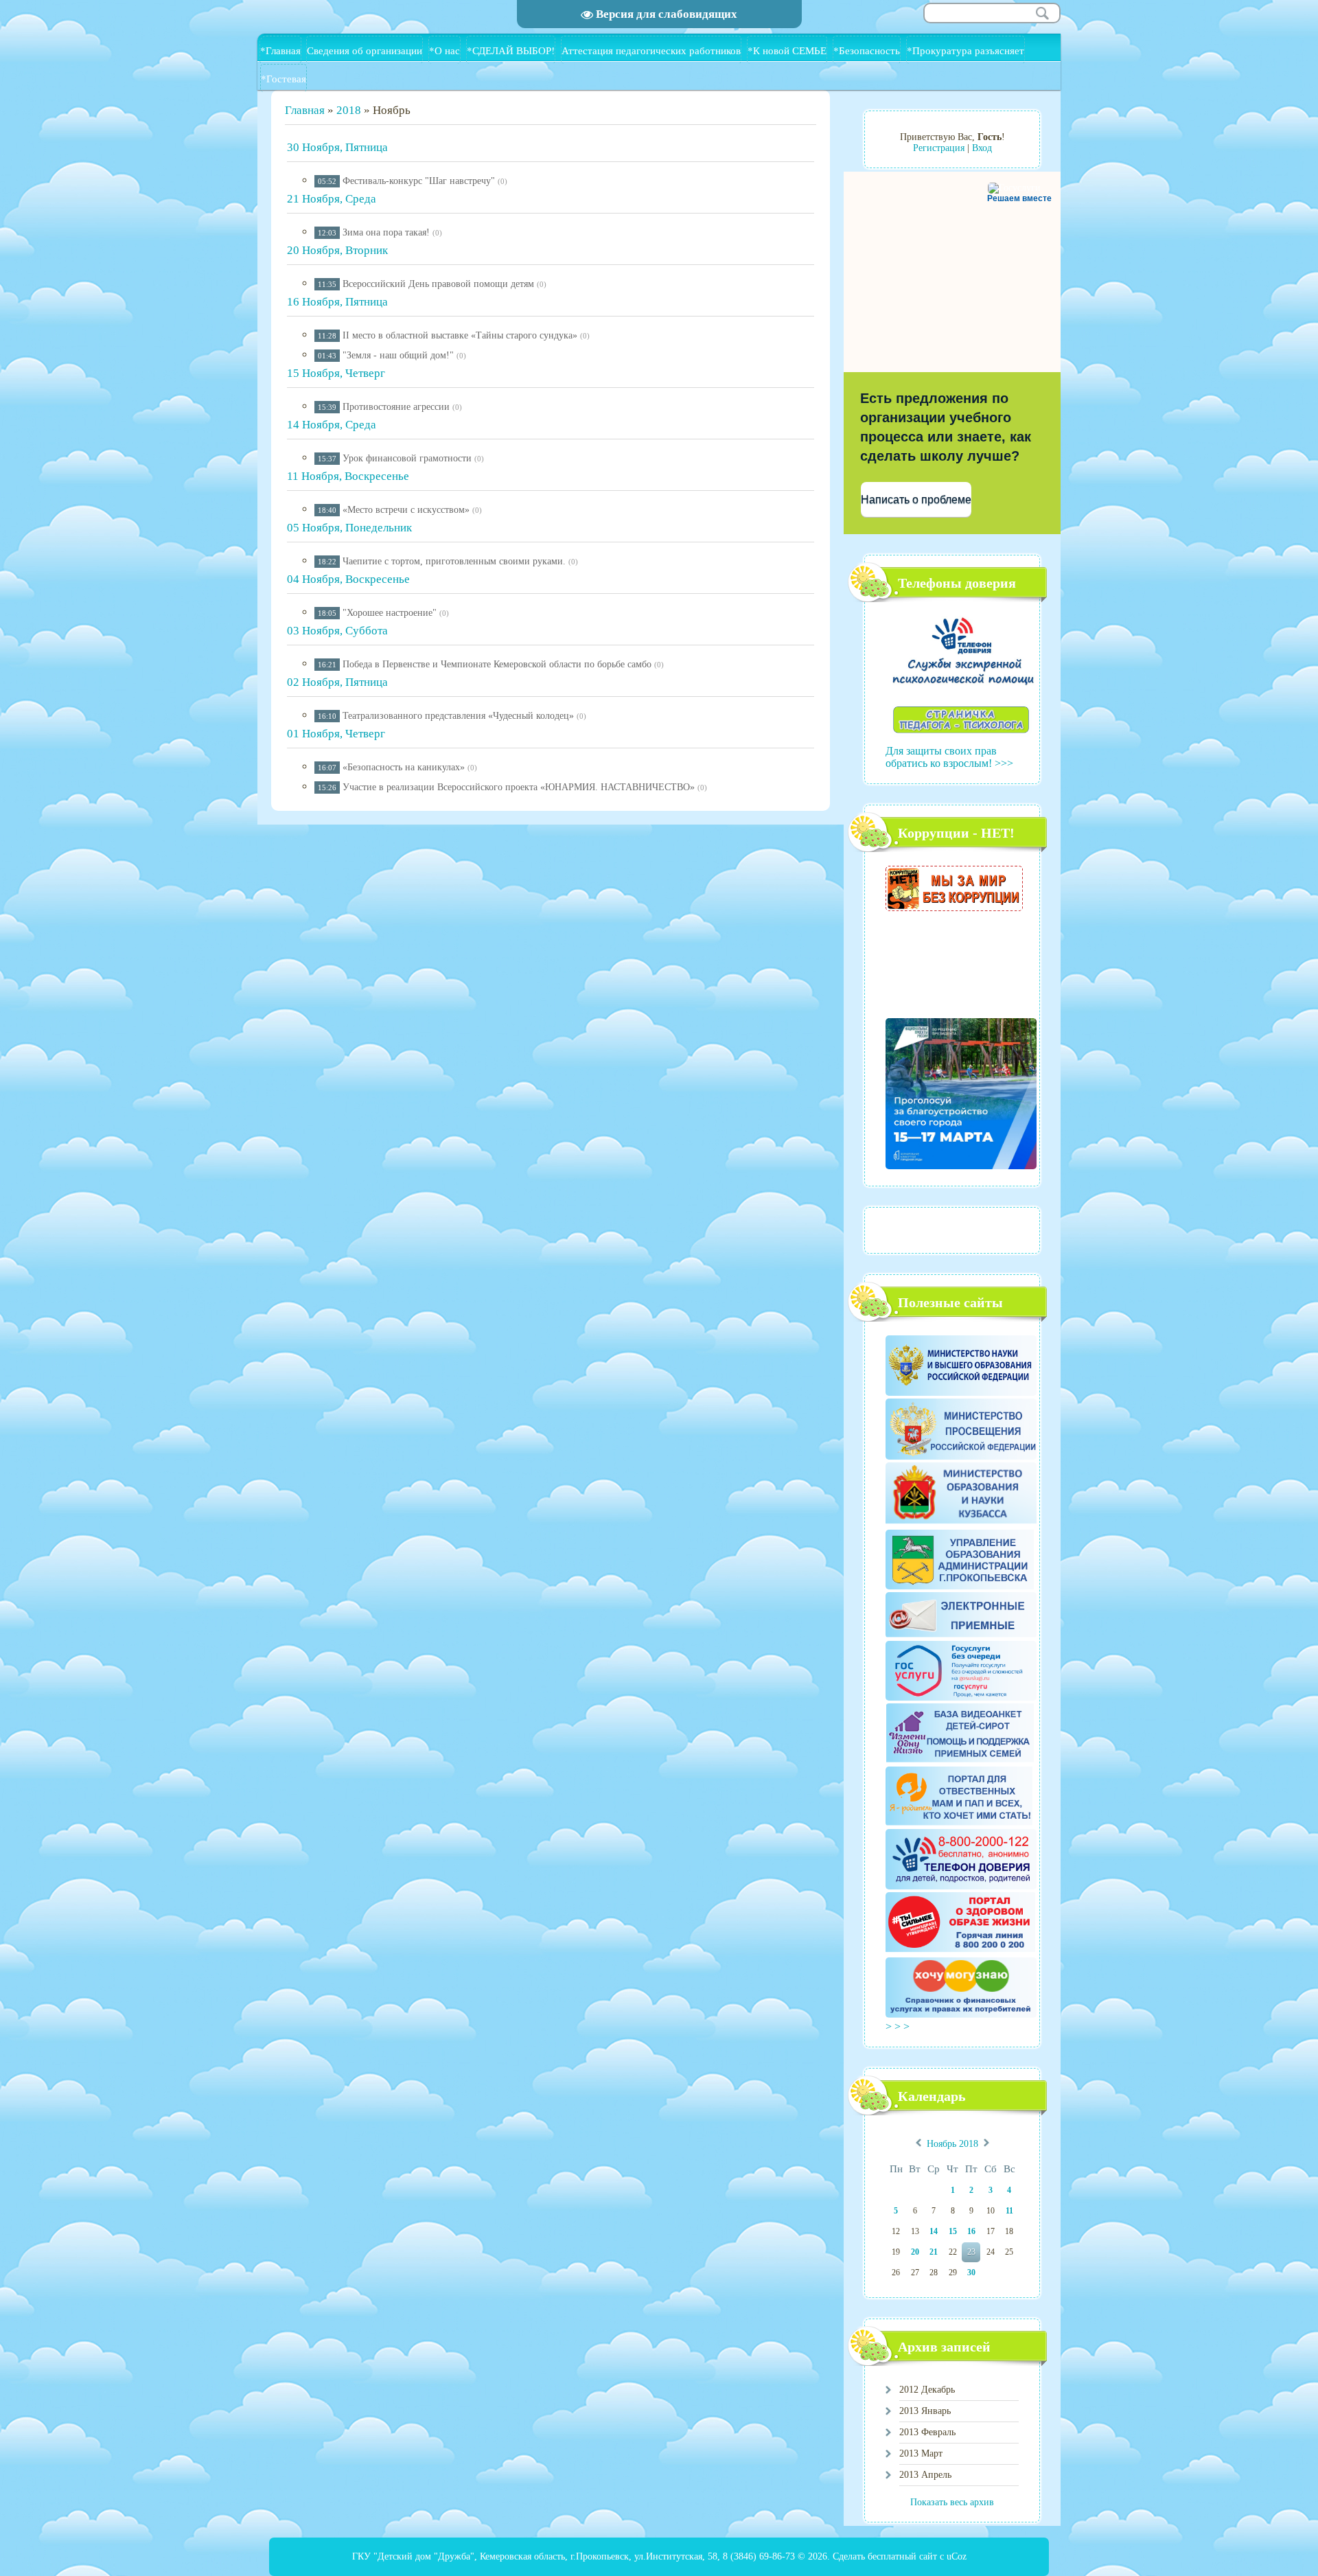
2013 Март (921, 2453)
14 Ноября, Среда (332, 425)
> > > (899, 2026)
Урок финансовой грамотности (407, 458)
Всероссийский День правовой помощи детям (438, 284)
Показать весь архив (952, 2502)
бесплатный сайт (902, 2556)
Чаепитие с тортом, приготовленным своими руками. (454, 561)
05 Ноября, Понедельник (349, 528)
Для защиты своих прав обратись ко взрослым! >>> (949, 757)
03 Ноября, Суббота (337, 631)
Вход (982, 148)
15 (953, 2231)
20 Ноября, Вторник (337, 250)
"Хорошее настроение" (390, 613)
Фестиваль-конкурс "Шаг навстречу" (419, 181)
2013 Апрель (925, 2475)
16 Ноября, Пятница (337, 302)
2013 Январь (925, 2411)
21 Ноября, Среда (332, 199)
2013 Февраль (927, 2432)
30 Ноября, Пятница (337, 147)
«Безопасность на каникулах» (404, 767)
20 (915, 2252)
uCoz (957, 2556)
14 (934, 2231)
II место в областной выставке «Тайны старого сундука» (460, 335)
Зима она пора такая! (386, 232)
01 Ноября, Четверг (336, 734)
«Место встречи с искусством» (406, 510)
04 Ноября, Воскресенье (348, 579)
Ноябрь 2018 (952, 2144)
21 (934, 2252)
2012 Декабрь (927, 2390)
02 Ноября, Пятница (337, 682)
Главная (305, 110)
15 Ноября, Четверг (336, 373)
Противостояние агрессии (396, 407)
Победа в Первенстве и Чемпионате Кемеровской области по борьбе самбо (497, 664)
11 (1009, 2211)
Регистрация (939, 148)
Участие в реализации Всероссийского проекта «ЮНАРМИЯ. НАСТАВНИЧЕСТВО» (519, 787)
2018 (349, 110)
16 (971, 2231)
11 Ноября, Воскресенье (348, 476)
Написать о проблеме (916, 499)
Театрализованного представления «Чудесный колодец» (458, 716)
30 (971, 2273)
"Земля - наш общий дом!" (398, 355)
